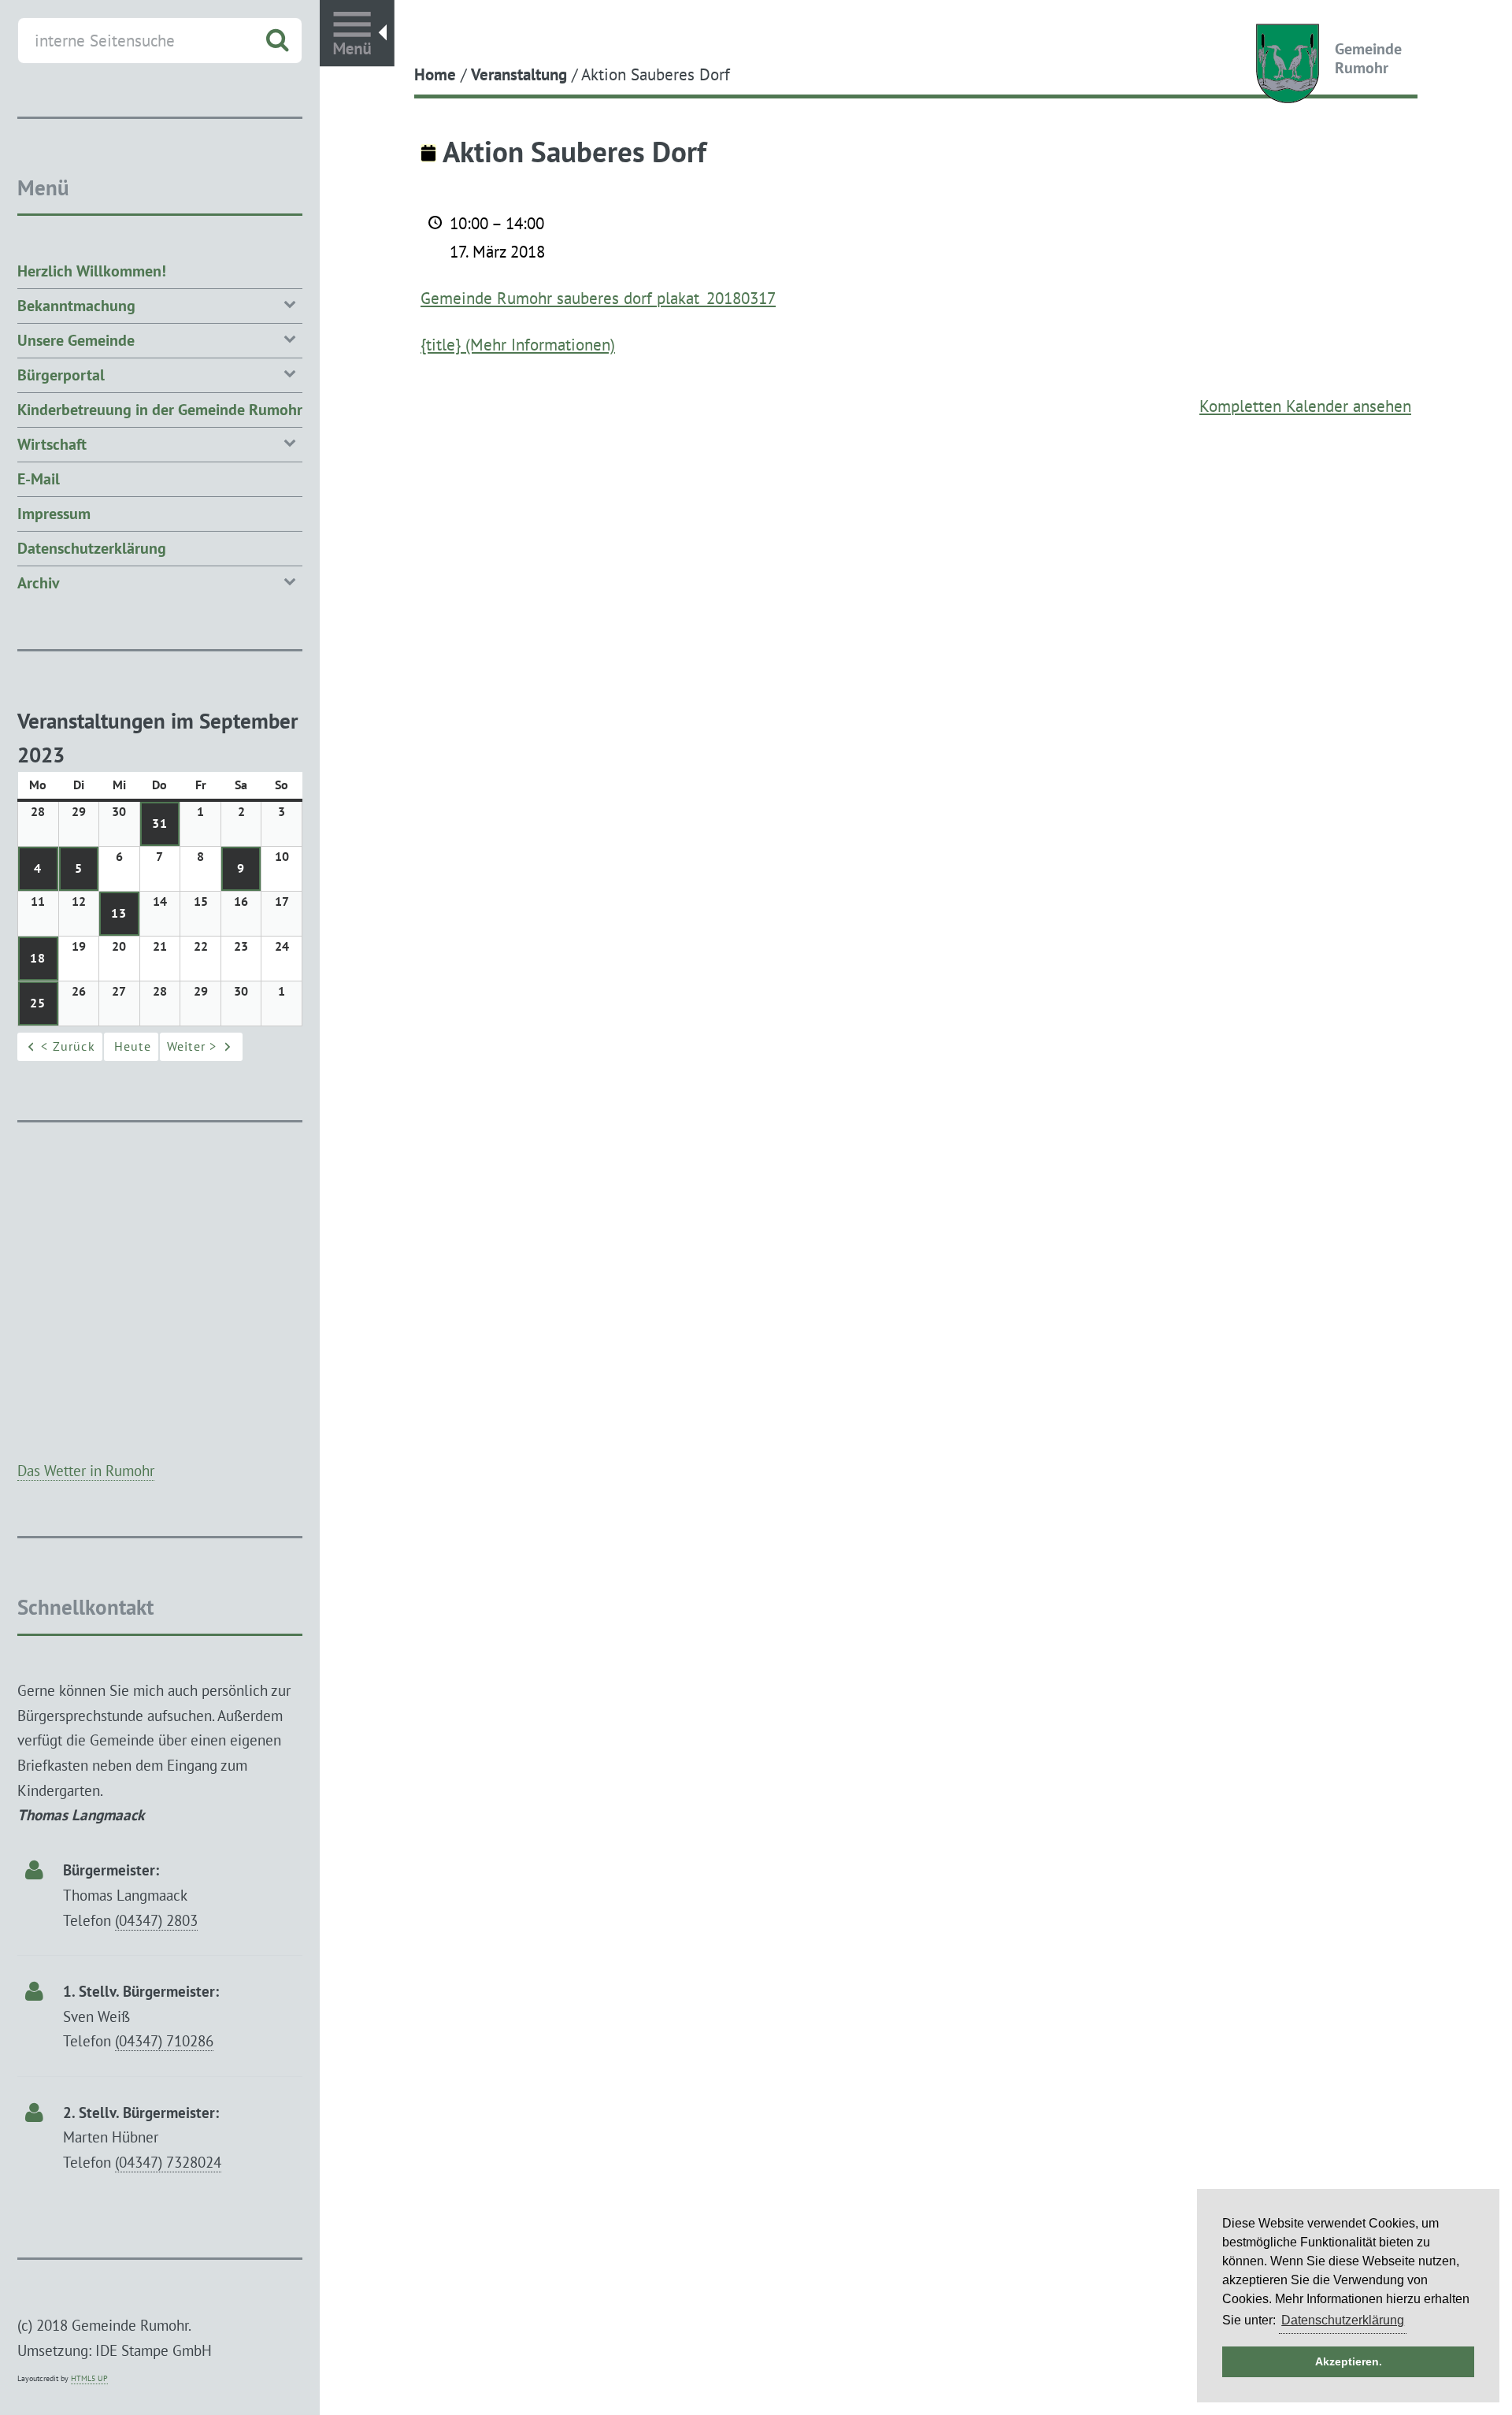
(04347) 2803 (156, 1920)
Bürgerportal (61, 375)
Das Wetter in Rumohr (86, 1470)
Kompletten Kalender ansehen (1305, 406)
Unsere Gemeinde (76, 340)
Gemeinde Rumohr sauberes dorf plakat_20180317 (598, 298)
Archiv (39, 583)
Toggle (357, 33)
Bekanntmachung (76, 306)
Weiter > (192, 1046)
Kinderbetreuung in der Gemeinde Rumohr (160, 410)
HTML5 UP (89, 2378)
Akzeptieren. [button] (1349, 2361)
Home (435, 74)
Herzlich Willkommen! (92, 271)
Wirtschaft (52, 444)
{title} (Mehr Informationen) (518, 344)
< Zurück (68, 1046)
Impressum (54, 514)
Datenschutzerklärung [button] (1343, 2320)
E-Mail (39, 479)
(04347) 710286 (164, 2040)
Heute (133, 1046)
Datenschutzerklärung (92, 548)
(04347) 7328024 (168, 2162)
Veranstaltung (519, 74)
